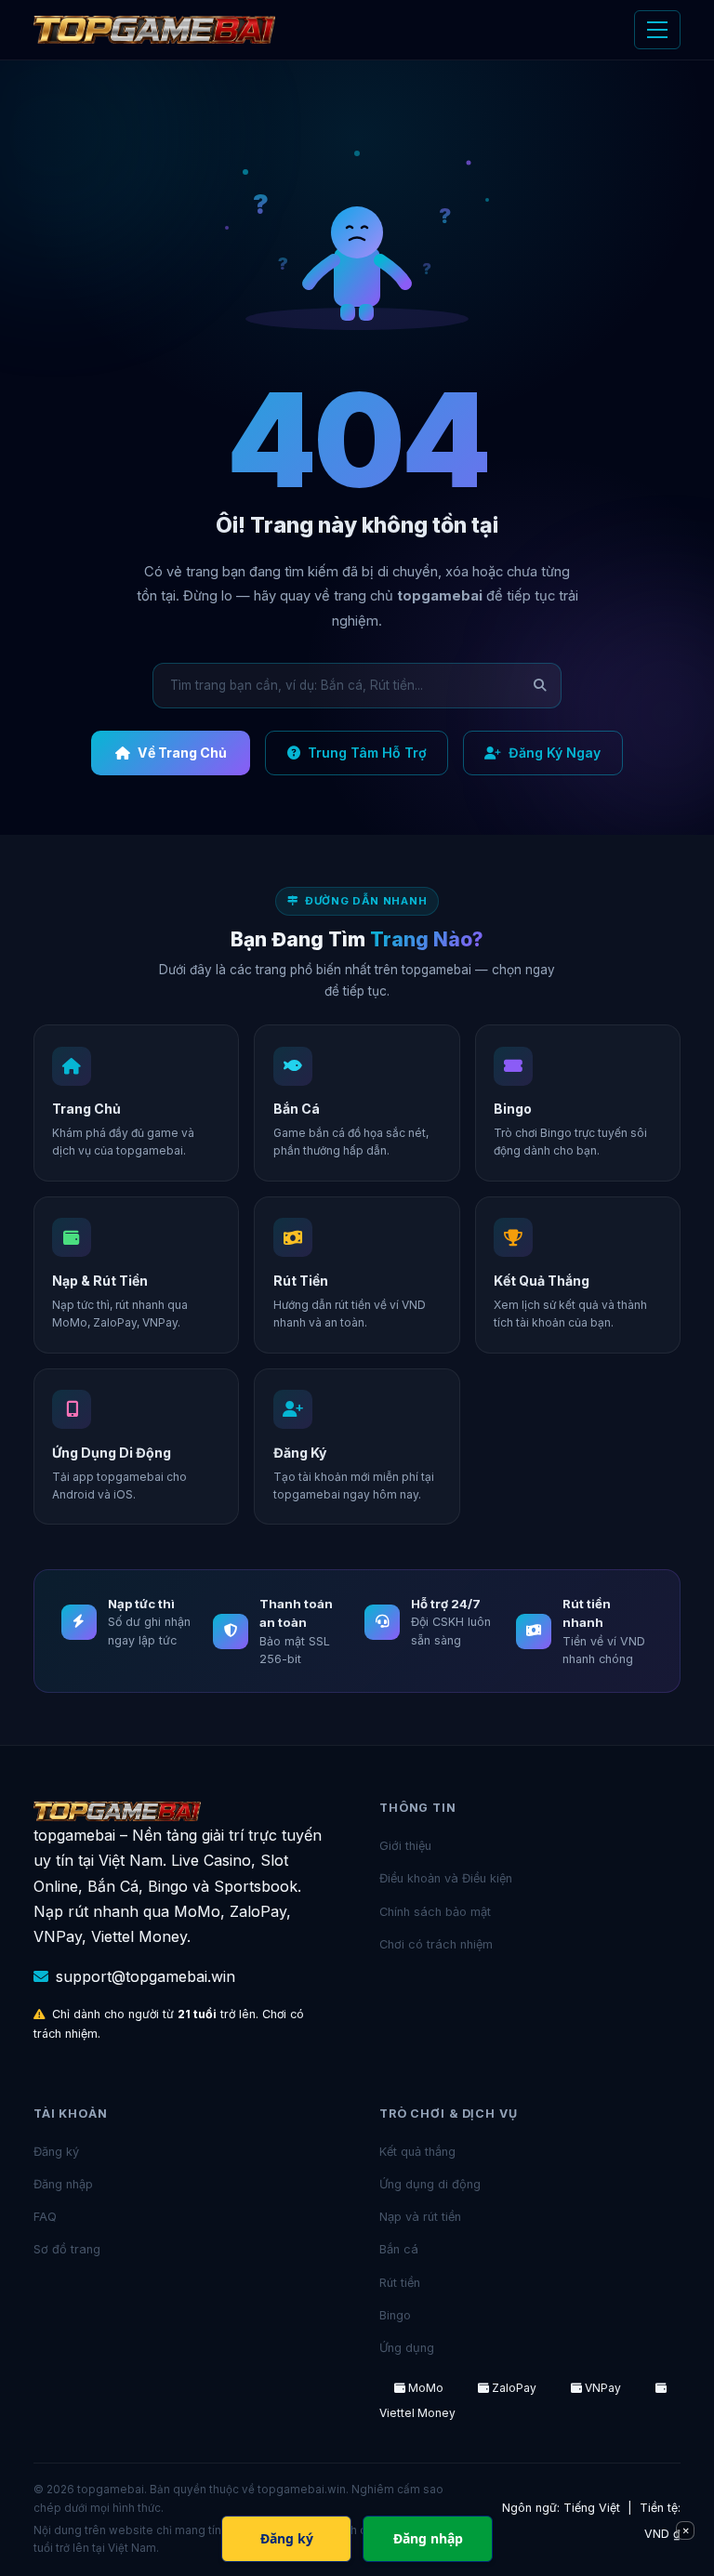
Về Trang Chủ (182, 753)
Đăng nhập (63, 2184)
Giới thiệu (405, 1846)
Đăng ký (56, 2152)
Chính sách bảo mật (435, 1912)
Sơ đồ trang (67, 2249)
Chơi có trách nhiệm (436, 1944)
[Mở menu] (657, 30)
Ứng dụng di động (430, 2184)
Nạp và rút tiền (420, 2217)
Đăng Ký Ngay (555, 753)
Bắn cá (399, 2249)
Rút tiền (400, 2283)
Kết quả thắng (417, 2152)
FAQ (45, 2217)
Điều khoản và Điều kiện (446, 1878)
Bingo (395, 2315)
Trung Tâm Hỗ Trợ (367, 753)
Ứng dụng (407, 2348)
